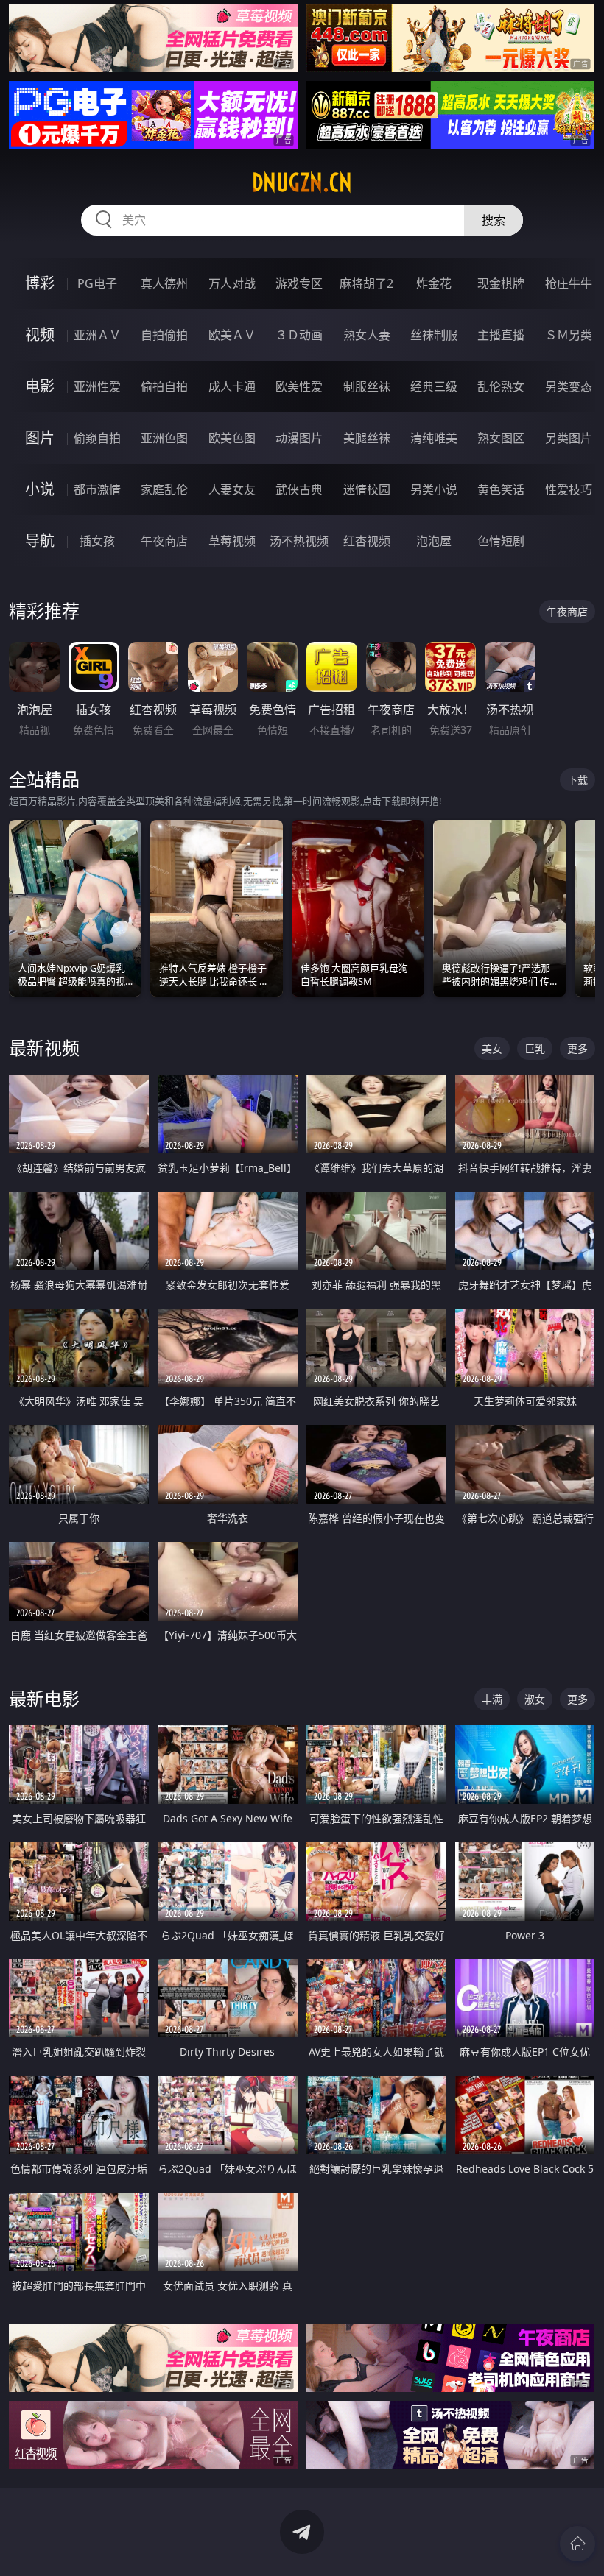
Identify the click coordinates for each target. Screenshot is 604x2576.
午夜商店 (164, 541)
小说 (40, 489)
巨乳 (535, 1048)
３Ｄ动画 (299, 335)
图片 (40, 438)
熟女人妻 (367, 335)
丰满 (492, 1699)
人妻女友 (232, 489)
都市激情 (97, 489)
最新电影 (44, 1698)
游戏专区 (299, 283)
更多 (577, 1048)
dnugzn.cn (302, 183)
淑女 (535, 1699)
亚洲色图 (164, 438)
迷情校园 (367, 489)
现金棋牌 (501, 283)
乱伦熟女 (501, 386)
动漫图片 (299, 438)
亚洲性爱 (97, 386)
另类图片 (569, 438)
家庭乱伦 (164, 489)
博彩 (40, 283)
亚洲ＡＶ (97, 335)
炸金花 (434, 283)
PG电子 (97, 283)
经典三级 (434, 386)
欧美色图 (232, 438)
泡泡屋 (434, 541)
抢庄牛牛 (569, 283)
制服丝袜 (367, 386)
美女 (492, 1048)
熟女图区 (501, 438)
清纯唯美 (434, 438)
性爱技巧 (569, 489)
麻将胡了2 (366, 283)
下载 (577, 780)
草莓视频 (232, 541)
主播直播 (501, 335)
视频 (40, 335)
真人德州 (164, 283)
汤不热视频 (299, 541)
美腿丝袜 (367, 438)
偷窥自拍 (97, 438)
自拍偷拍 (164, 335)
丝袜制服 (434, 335)
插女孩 (97, 541)
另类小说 (434, 489)
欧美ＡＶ (232, 335)
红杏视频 (367, 541)
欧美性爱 (299, 386)
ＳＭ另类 (569, 335)
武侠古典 (299, 489)
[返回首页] (577, 2544)
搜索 (494, 220)
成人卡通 (232, 386)
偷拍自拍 (164, 386)
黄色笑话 (501, 489)
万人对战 (232, 283)
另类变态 (569, 386)
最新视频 (44, 1048)
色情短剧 (501, 541)
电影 (40, 386)
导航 (40, 541)
